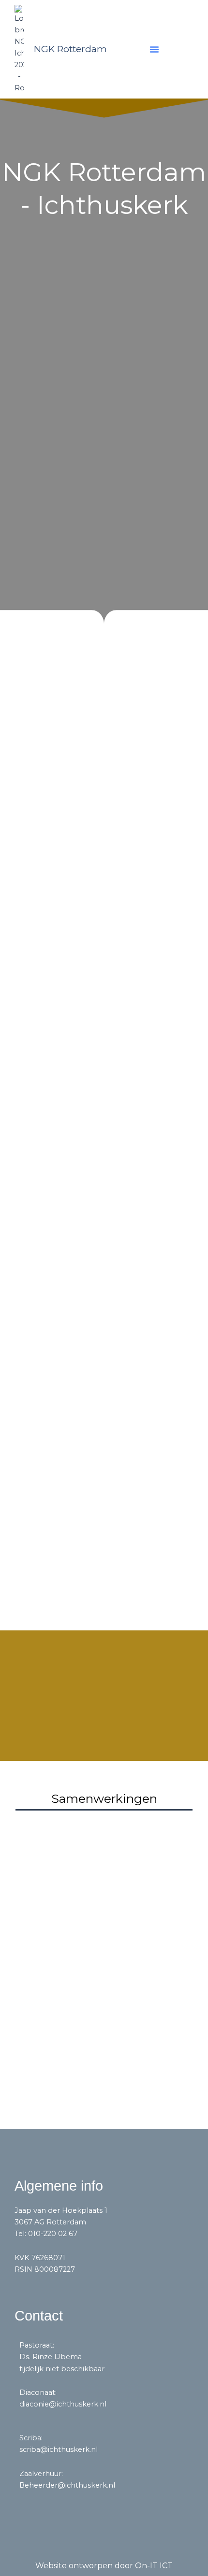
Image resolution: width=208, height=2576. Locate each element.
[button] (154, 49)
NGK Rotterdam (70, 49)
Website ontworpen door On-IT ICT (104, 2566)
